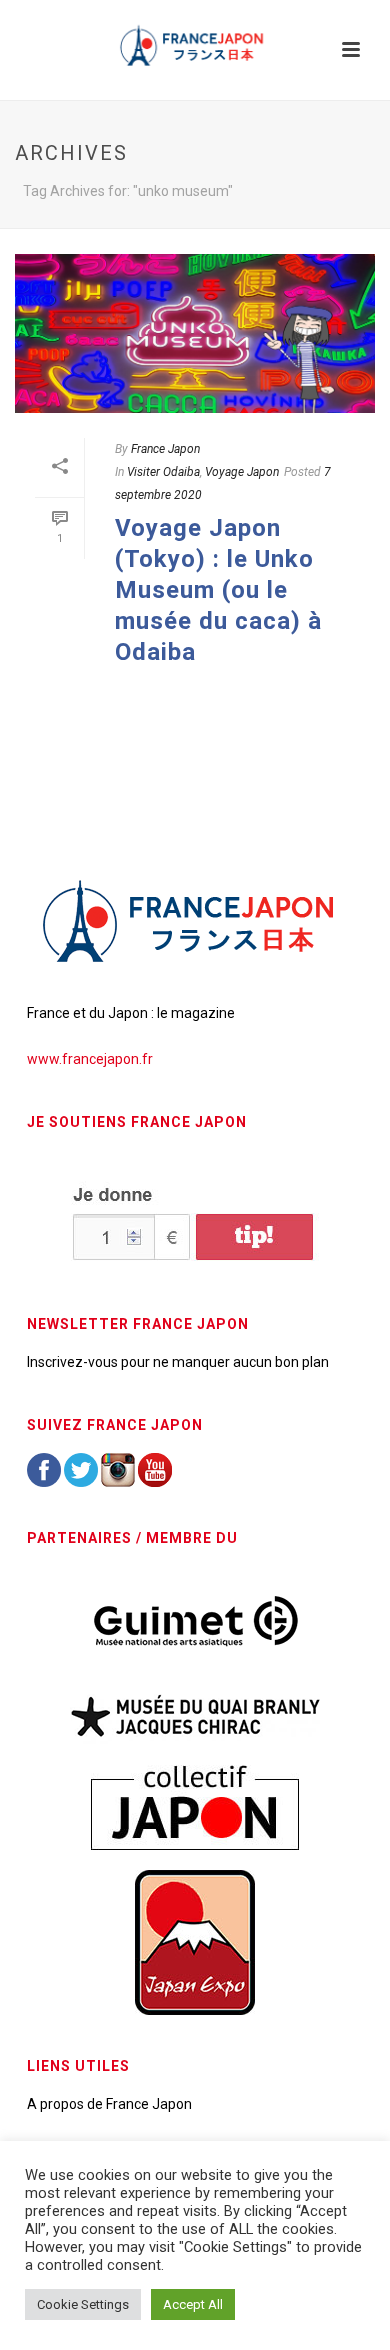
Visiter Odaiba (163, 472)
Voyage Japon (242, 472)
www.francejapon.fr (90, 1059)
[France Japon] (195, 45)
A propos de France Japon (109, 2104)
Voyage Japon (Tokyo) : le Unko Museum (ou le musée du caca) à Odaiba (218, 590)
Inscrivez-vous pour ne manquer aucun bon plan (178, 1362)
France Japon (165, 449)
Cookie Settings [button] (83, 2304)
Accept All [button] (193, 2304)
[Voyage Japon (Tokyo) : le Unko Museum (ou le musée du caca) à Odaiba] (195, 333)
